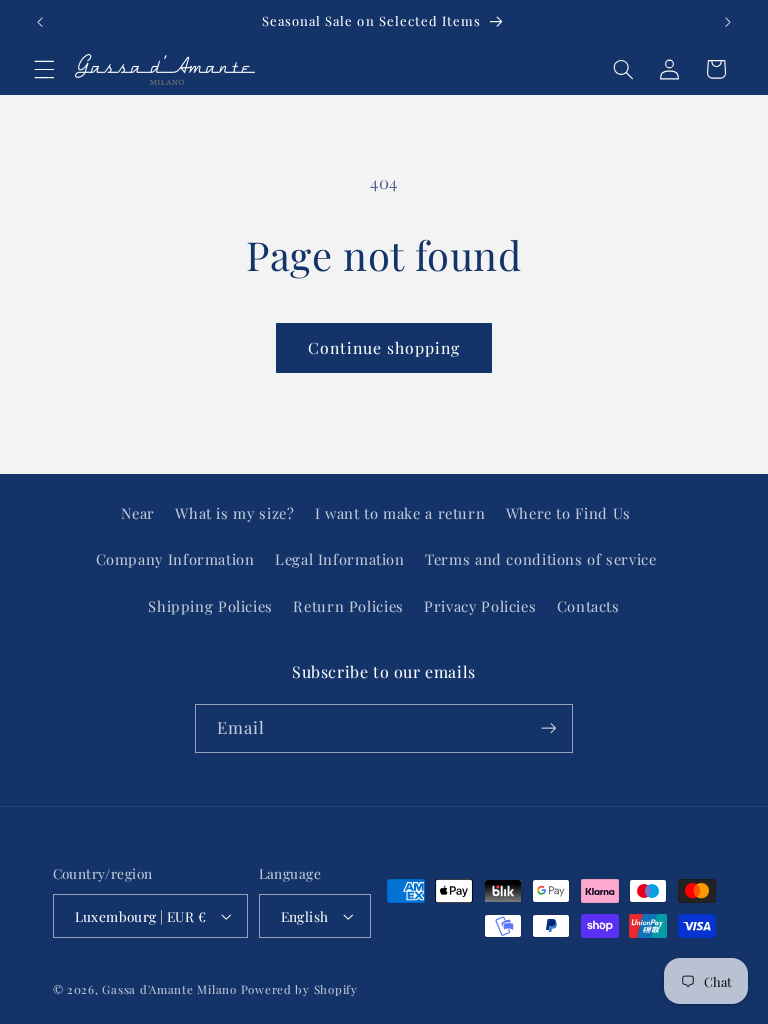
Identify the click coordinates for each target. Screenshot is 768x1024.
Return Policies (348, 606)
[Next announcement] (728, 22)
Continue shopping (384, 347)
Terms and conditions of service (541, 559)
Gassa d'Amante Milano (169, 989)
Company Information (175, 559)
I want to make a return (400, 513)
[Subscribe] (549, 728)
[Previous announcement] (40, 22)
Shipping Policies (210, 606)
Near (138, 513)
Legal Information (340, 559)
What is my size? (234, 513)
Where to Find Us (568, 513)
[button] (44, 69)
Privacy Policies (480, 606)
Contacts (588, 606)
